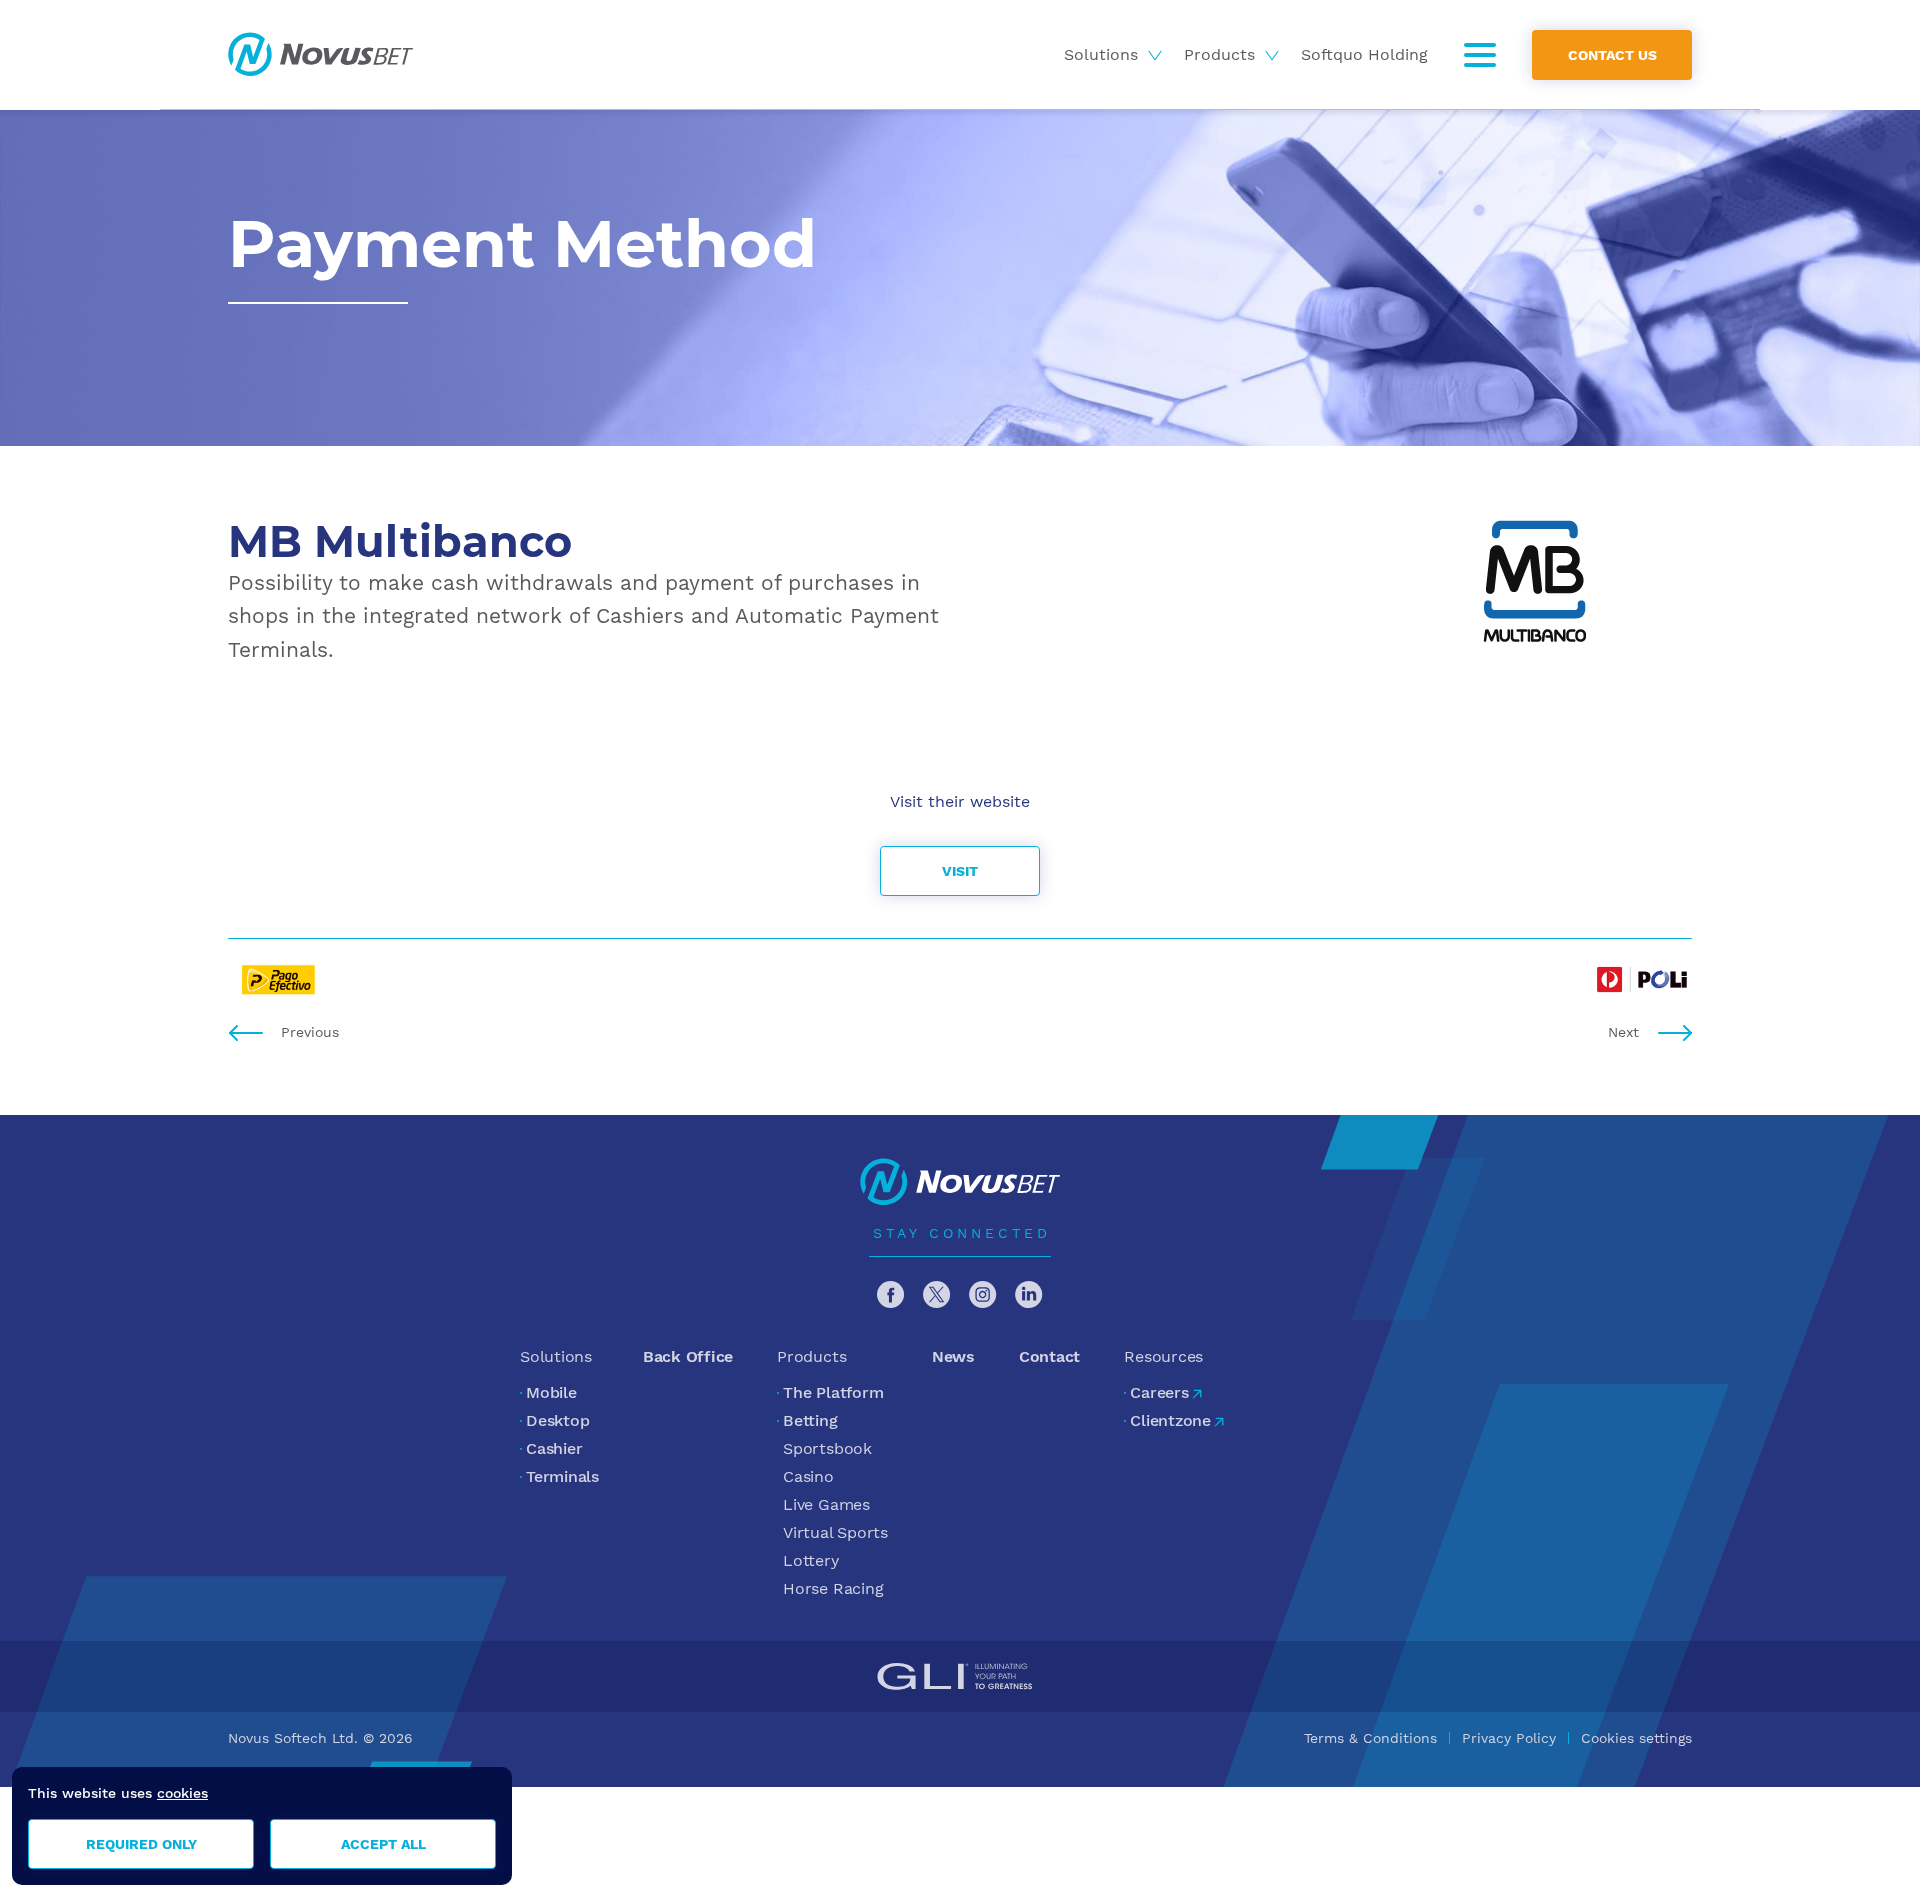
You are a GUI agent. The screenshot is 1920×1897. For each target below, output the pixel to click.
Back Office (688, 1356)
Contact (1049, 1356)
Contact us (1612, 54)
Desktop (557, 1420)
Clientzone (1170, 1420)
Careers (1159, 1392)
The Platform (833, 1392)
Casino (808, 1476)
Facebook (891, 1295)
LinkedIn (1029, 1295)
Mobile (551, 1392)
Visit (960, 871)
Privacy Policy (1509, 1738)
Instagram (983, 1295)
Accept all (383, 1844)
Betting (810, 1420)
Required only (141, 1844)
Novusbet (320, 54)
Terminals (562, 1476)
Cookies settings (1636, 1738)
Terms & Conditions (1370, 1738)
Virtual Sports (835, 1532)
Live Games (826, 1504)
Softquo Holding (1364, 54)
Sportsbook (827, 1448)
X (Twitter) (937, 1295)
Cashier (554, 1448)
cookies (182, 1793)
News (953, 1356)
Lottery (810, 1560)
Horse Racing (833, 1588)
